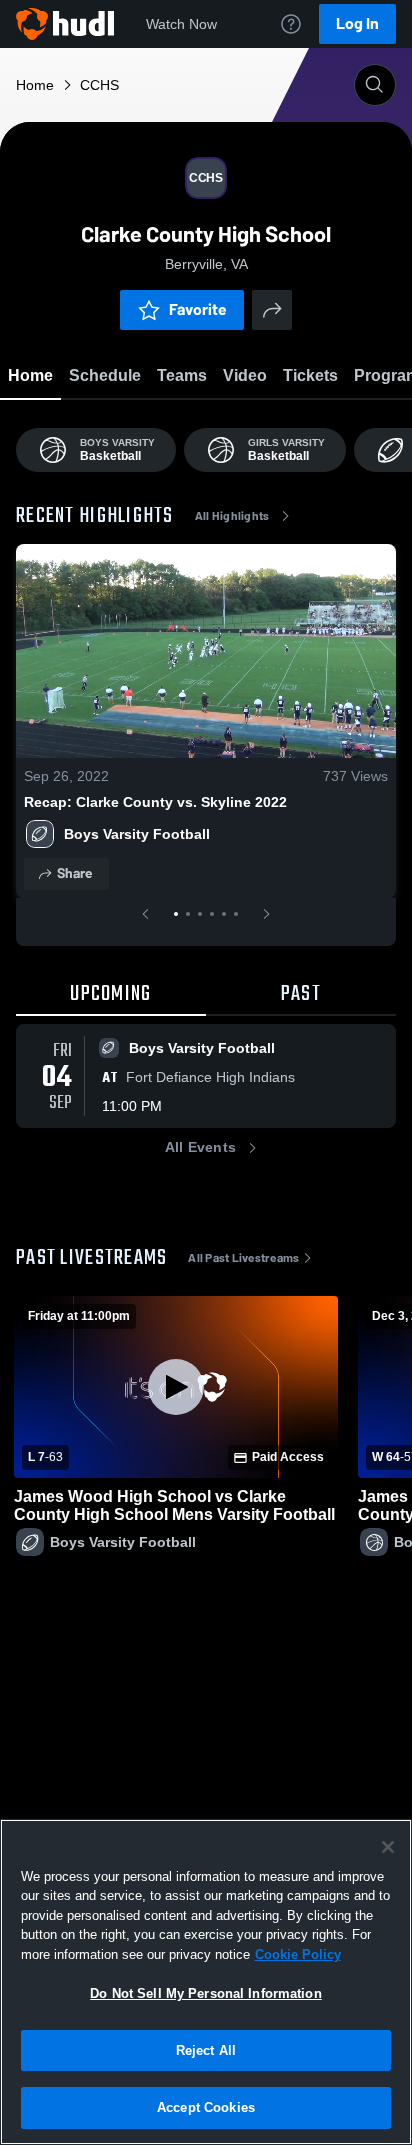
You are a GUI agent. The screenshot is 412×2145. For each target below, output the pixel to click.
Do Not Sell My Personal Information (206, 1993)
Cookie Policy (298, 1954)
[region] (206, 1982)
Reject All (206, 2050)
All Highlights (232, 516)
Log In (357, 23)
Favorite (198, 309)
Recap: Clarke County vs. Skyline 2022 (155, 802)
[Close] (388, 1847)
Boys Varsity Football (137, 834)
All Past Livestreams (243, 1258)
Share (74, 873)
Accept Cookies (206, 2107)
